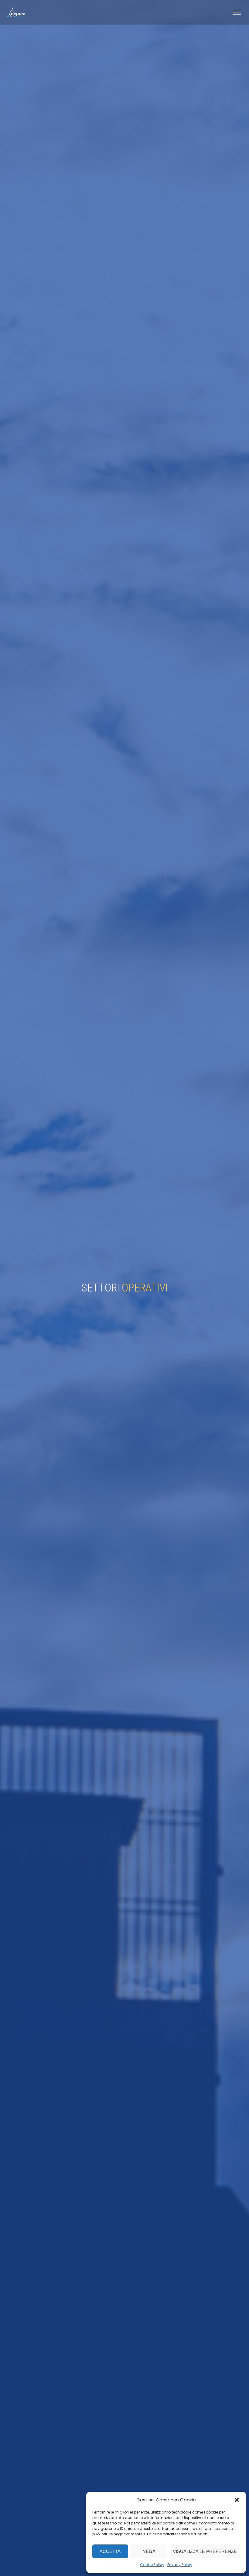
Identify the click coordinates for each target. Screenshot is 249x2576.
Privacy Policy (180, 2565)
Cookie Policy (152, 2565)
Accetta (110, 2551)
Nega (149, 2551)
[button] (237, 2500)
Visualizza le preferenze (205, 2551)
